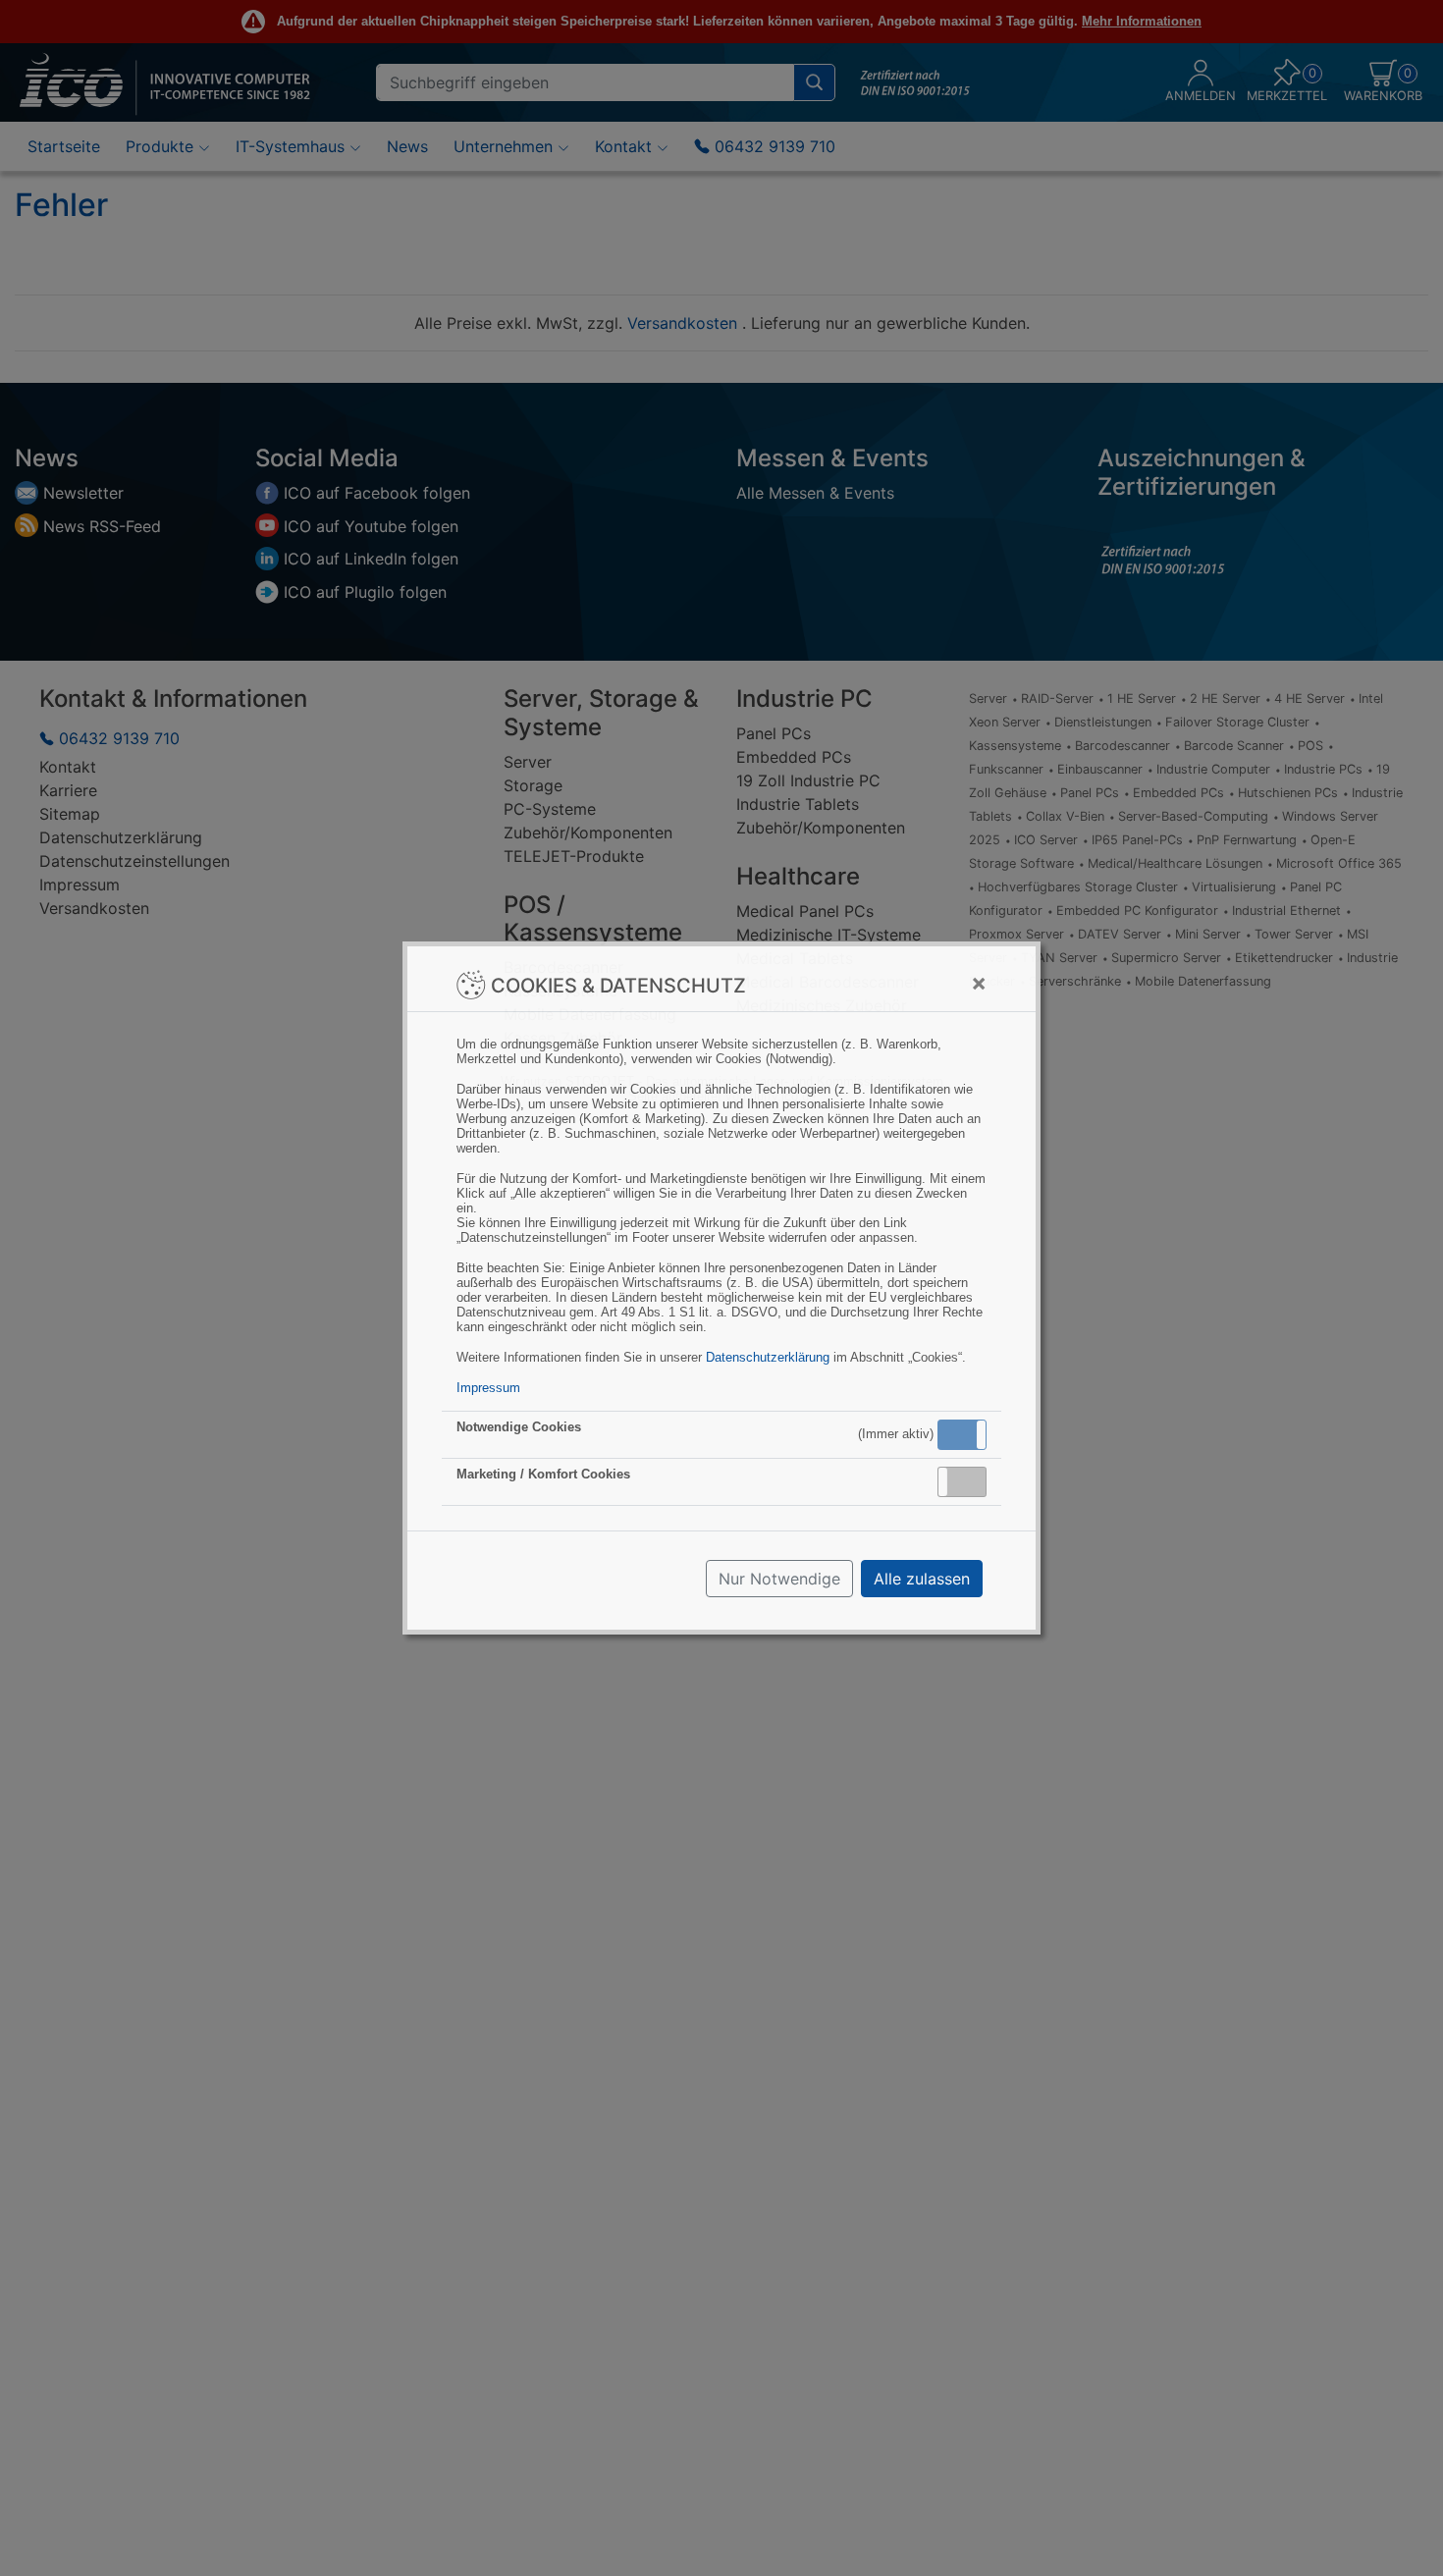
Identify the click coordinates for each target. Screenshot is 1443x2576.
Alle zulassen (922, 1579)
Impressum (488, 1388)
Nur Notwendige (779, 1579)
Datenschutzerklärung (768, 1357)
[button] (962, 1435)
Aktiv (961, 1434)
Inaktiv (970, 1481)
